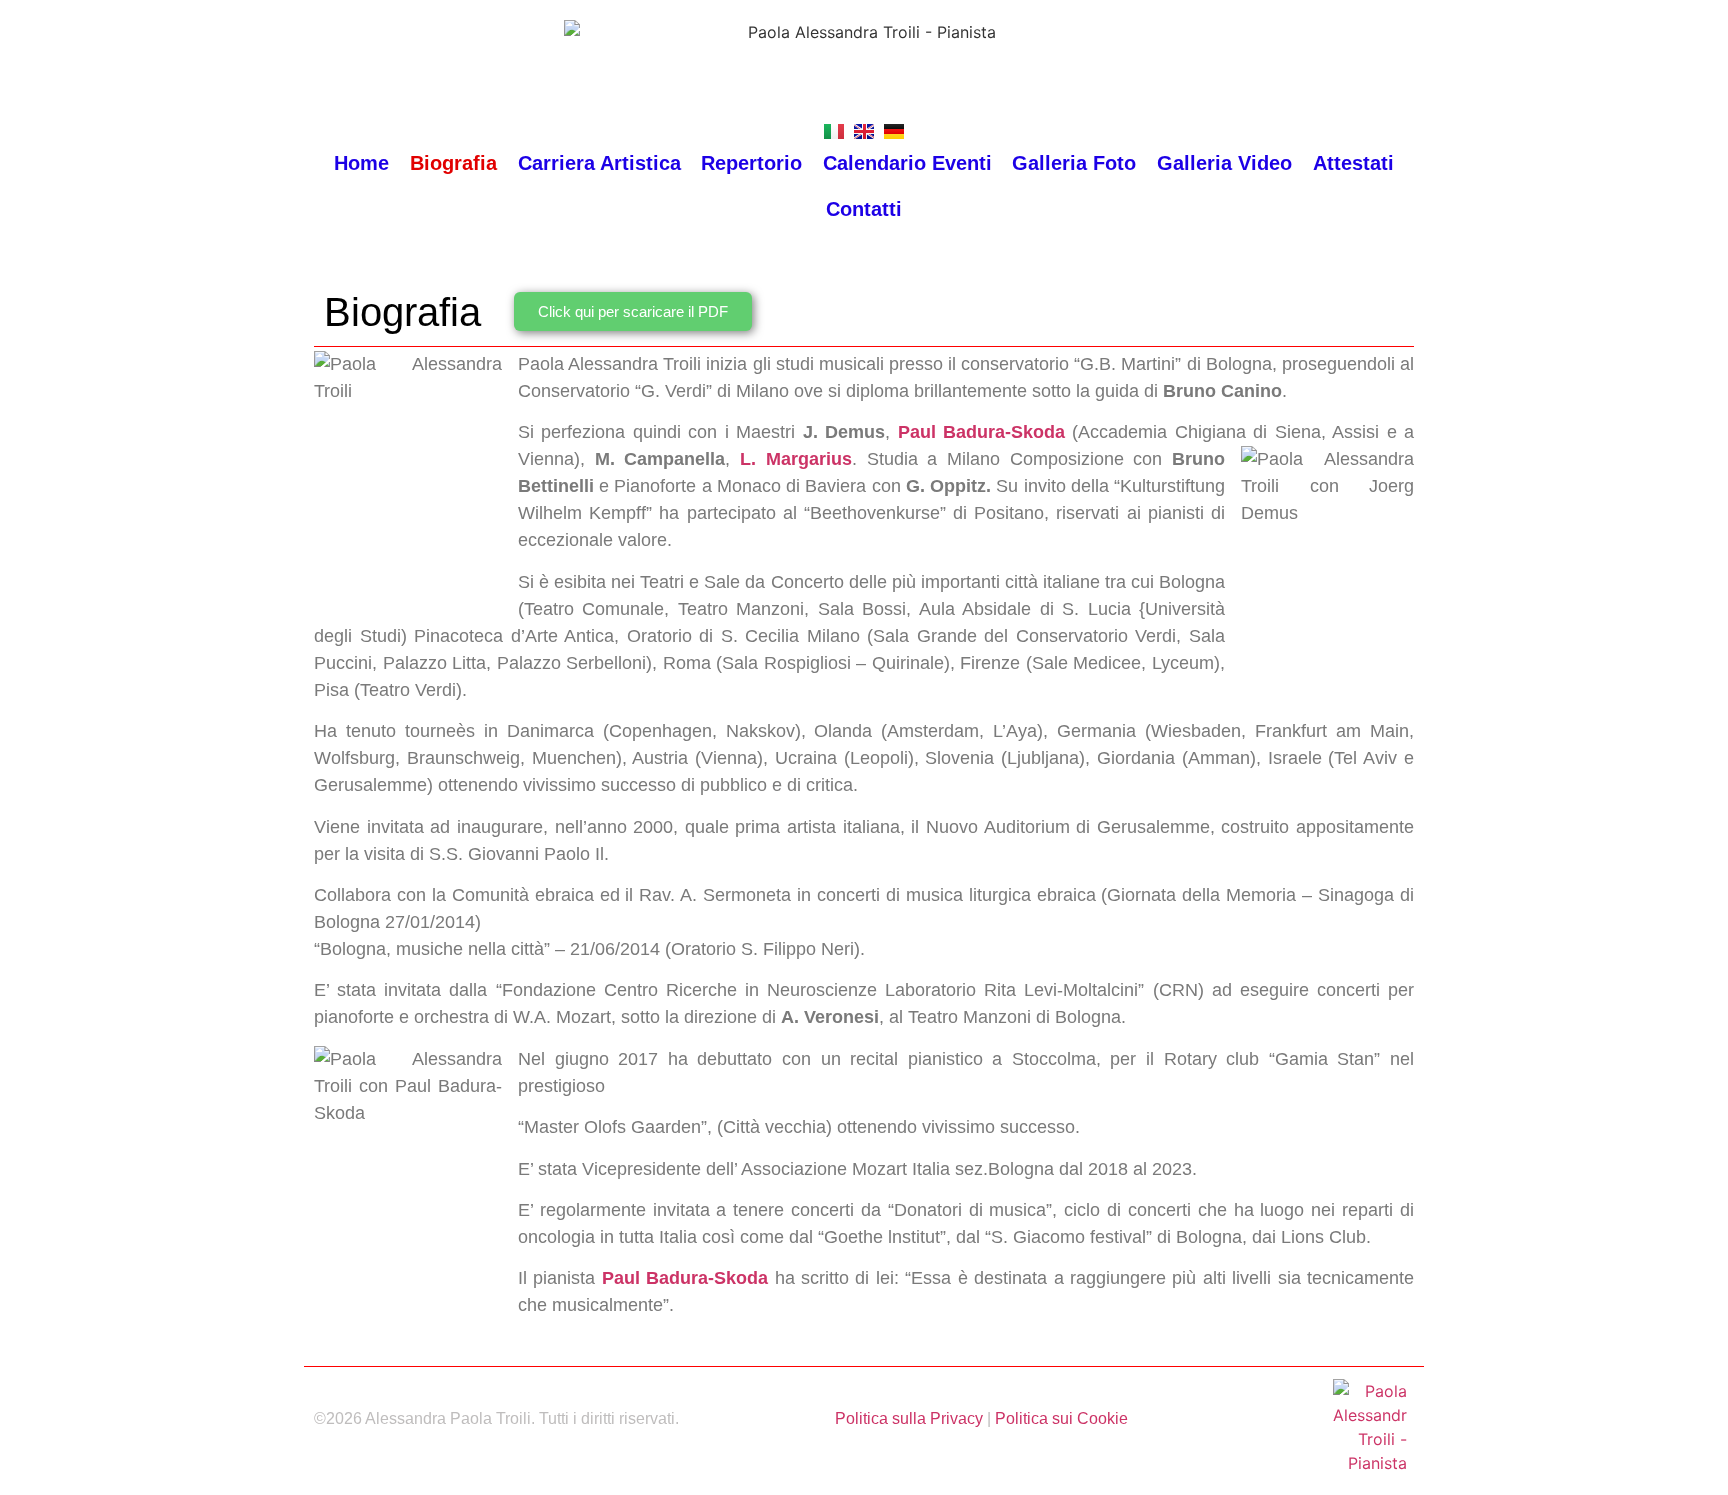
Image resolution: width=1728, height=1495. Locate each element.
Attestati (1353, 163)
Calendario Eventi (907, 163)
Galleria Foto (1074, 163)
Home (361, 163)
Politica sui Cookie (1061, 1418)
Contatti (864, 209)
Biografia (453, 163)
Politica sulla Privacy (909, 1418)
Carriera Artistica (599, 163)
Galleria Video (1224, 163)
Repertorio (751, 163)
